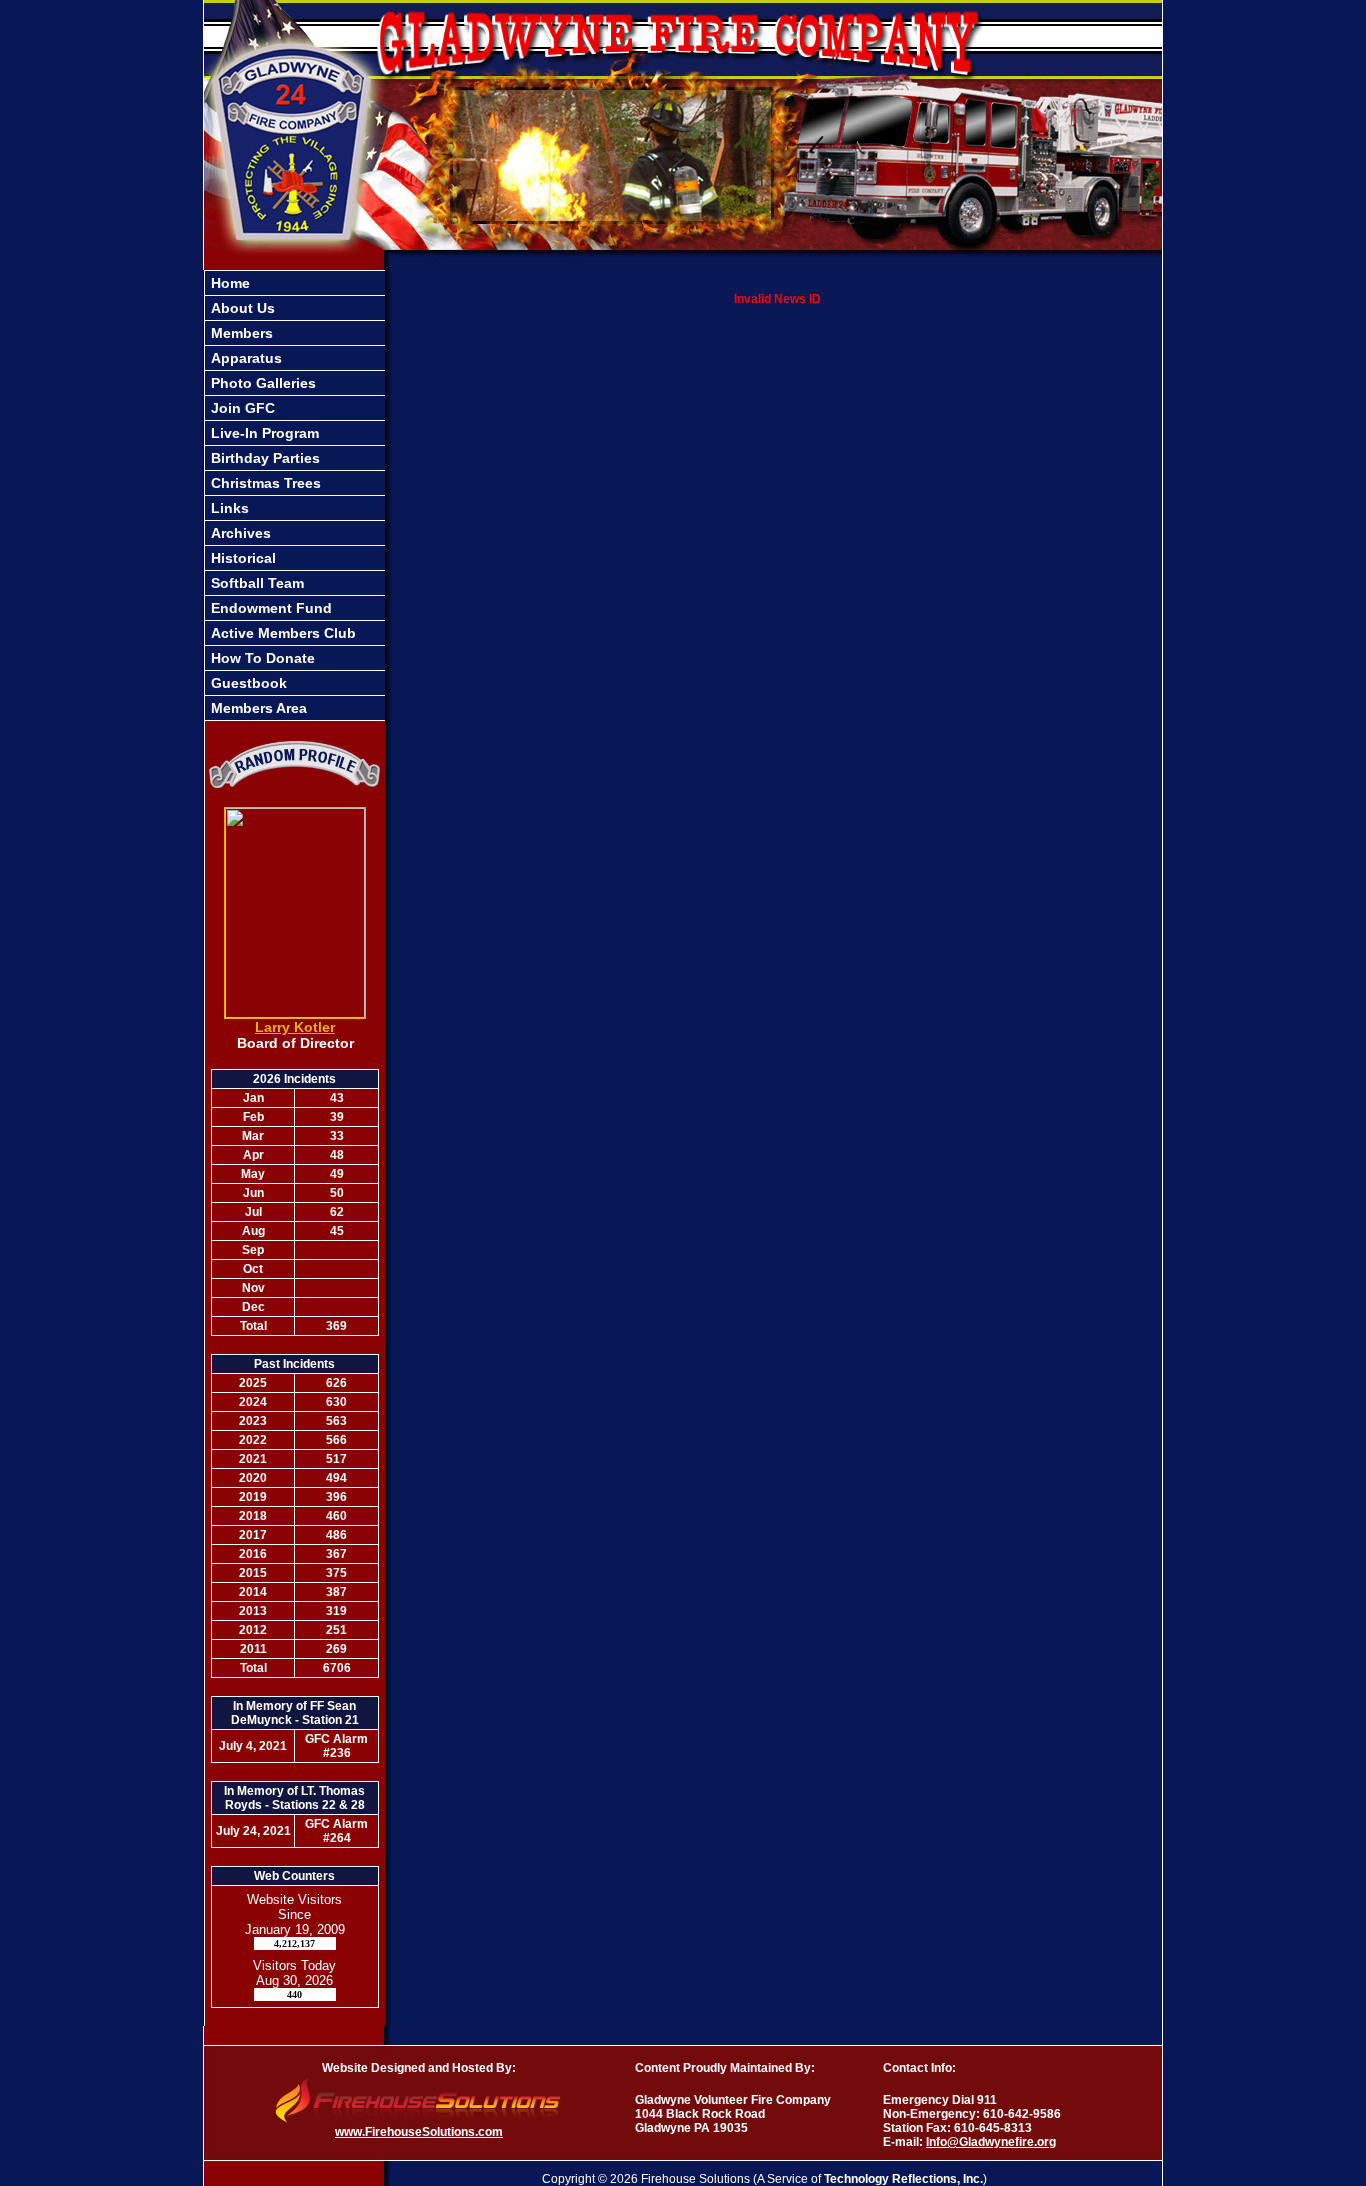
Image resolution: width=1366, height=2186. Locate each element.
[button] (295, 333)
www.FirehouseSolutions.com (419, 2132)
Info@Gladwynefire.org (991, 2142)
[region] (295, 495)
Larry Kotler (295, 1027)
